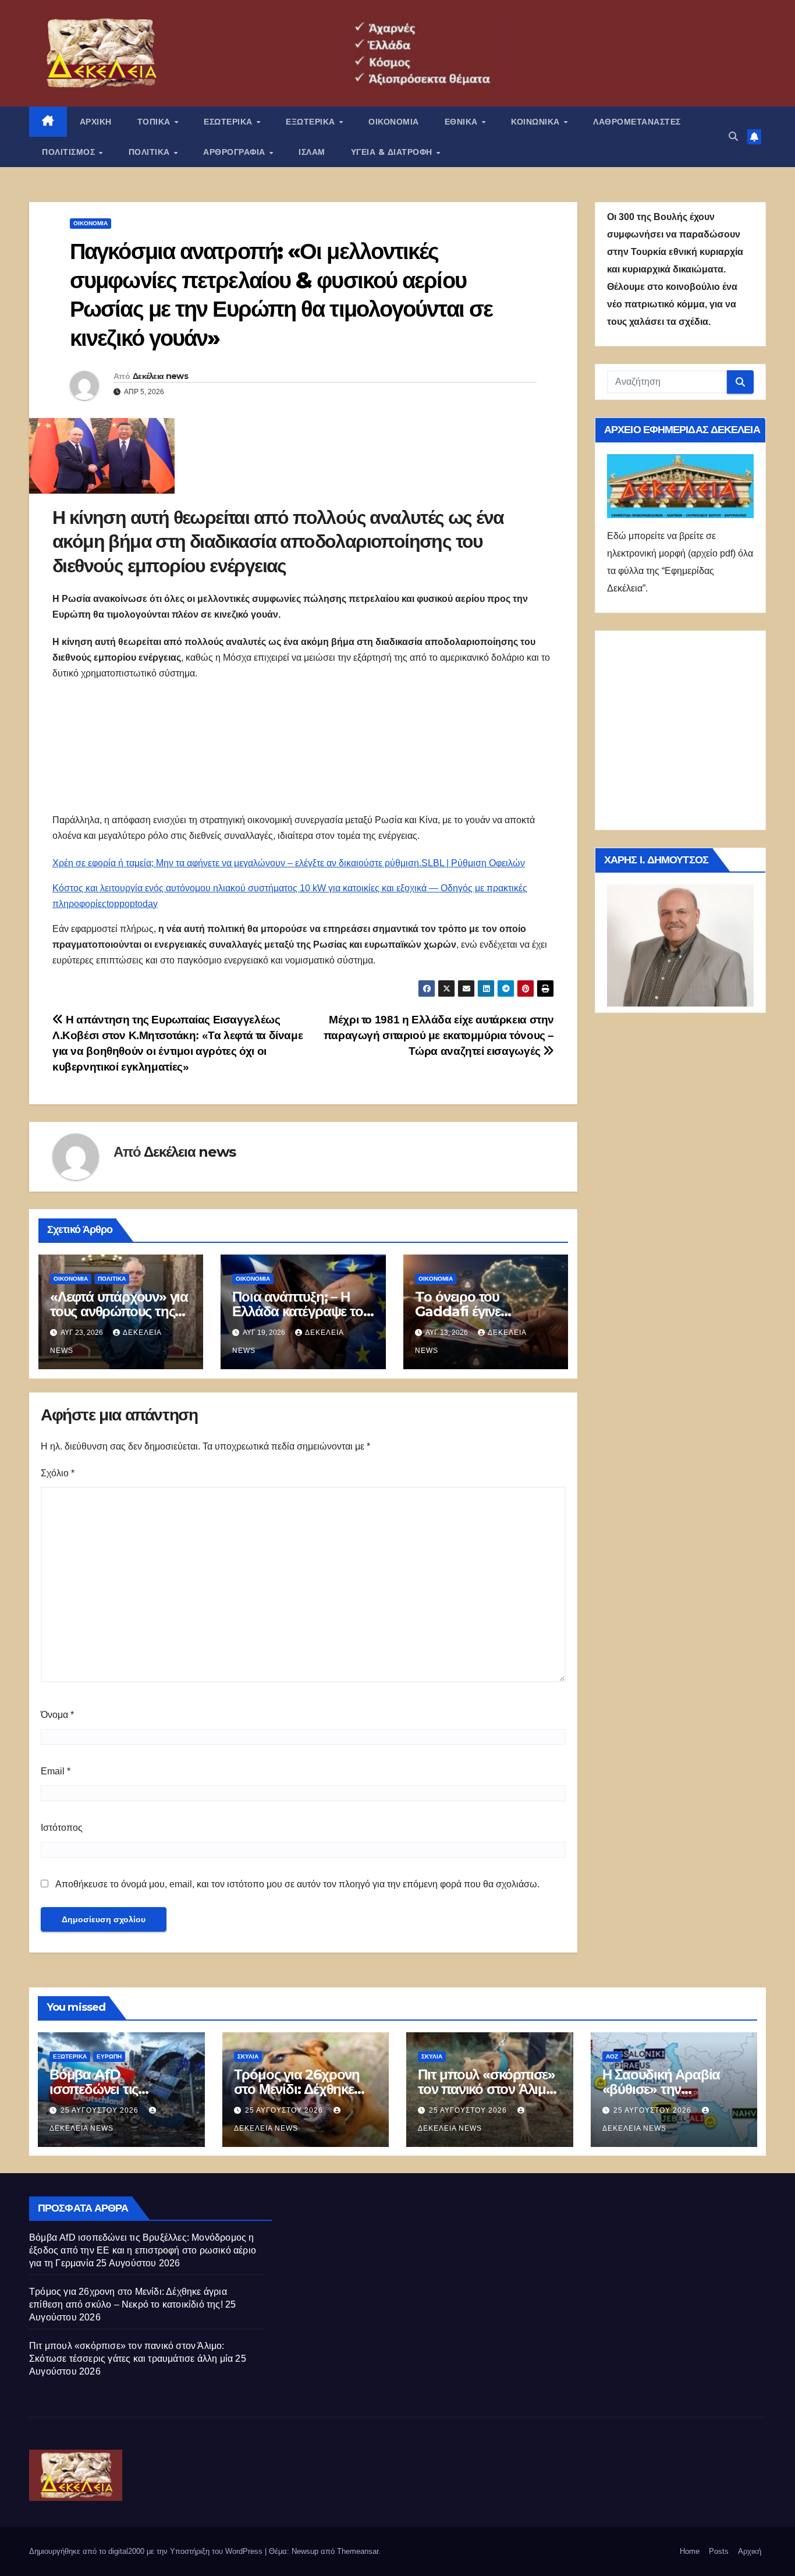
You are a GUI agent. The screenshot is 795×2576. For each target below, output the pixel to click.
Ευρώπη (109, 2056)
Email (56, 1771)
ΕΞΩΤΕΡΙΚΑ (312, 122)
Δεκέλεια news (160, 376)
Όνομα (57, 1715)
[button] (733, 137)
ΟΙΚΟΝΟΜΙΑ (394, 122)
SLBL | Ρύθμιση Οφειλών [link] (473, 863)
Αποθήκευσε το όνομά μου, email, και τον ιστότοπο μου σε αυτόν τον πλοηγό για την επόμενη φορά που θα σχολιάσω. (297, 1884)
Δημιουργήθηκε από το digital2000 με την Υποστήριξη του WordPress (147, 2551)
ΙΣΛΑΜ (312, 152)
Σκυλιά (248, 2056)
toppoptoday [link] (132, 904)
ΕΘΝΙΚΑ (463, 122)
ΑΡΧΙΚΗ (96, 122)
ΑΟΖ (612, 2056)
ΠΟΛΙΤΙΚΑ (151, 152)
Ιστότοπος (62, 1828)
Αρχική (750, 2551)
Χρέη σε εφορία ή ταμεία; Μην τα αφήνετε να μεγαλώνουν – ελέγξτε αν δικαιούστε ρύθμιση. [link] (237, 863)
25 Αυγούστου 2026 (101, 2110)
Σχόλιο (58, 1473)
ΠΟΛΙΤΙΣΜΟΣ (70, 152)
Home (690, 2551)
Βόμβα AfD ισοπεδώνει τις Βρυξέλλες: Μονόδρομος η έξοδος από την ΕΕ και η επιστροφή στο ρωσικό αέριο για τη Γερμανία (143, 2250)
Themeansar (358, 2551)
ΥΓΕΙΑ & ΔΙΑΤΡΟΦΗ (393, 152)
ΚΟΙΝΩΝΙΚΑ (537, 122)
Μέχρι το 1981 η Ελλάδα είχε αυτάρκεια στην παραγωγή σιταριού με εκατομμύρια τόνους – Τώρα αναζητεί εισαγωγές (439, 1035)
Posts (719, 2551)
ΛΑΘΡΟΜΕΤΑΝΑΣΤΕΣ (637, 122)
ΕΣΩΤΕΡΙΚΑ (229, 122)
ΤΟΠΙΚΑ (155, 122)
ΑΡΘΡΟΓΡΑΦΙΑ (235, 152)
